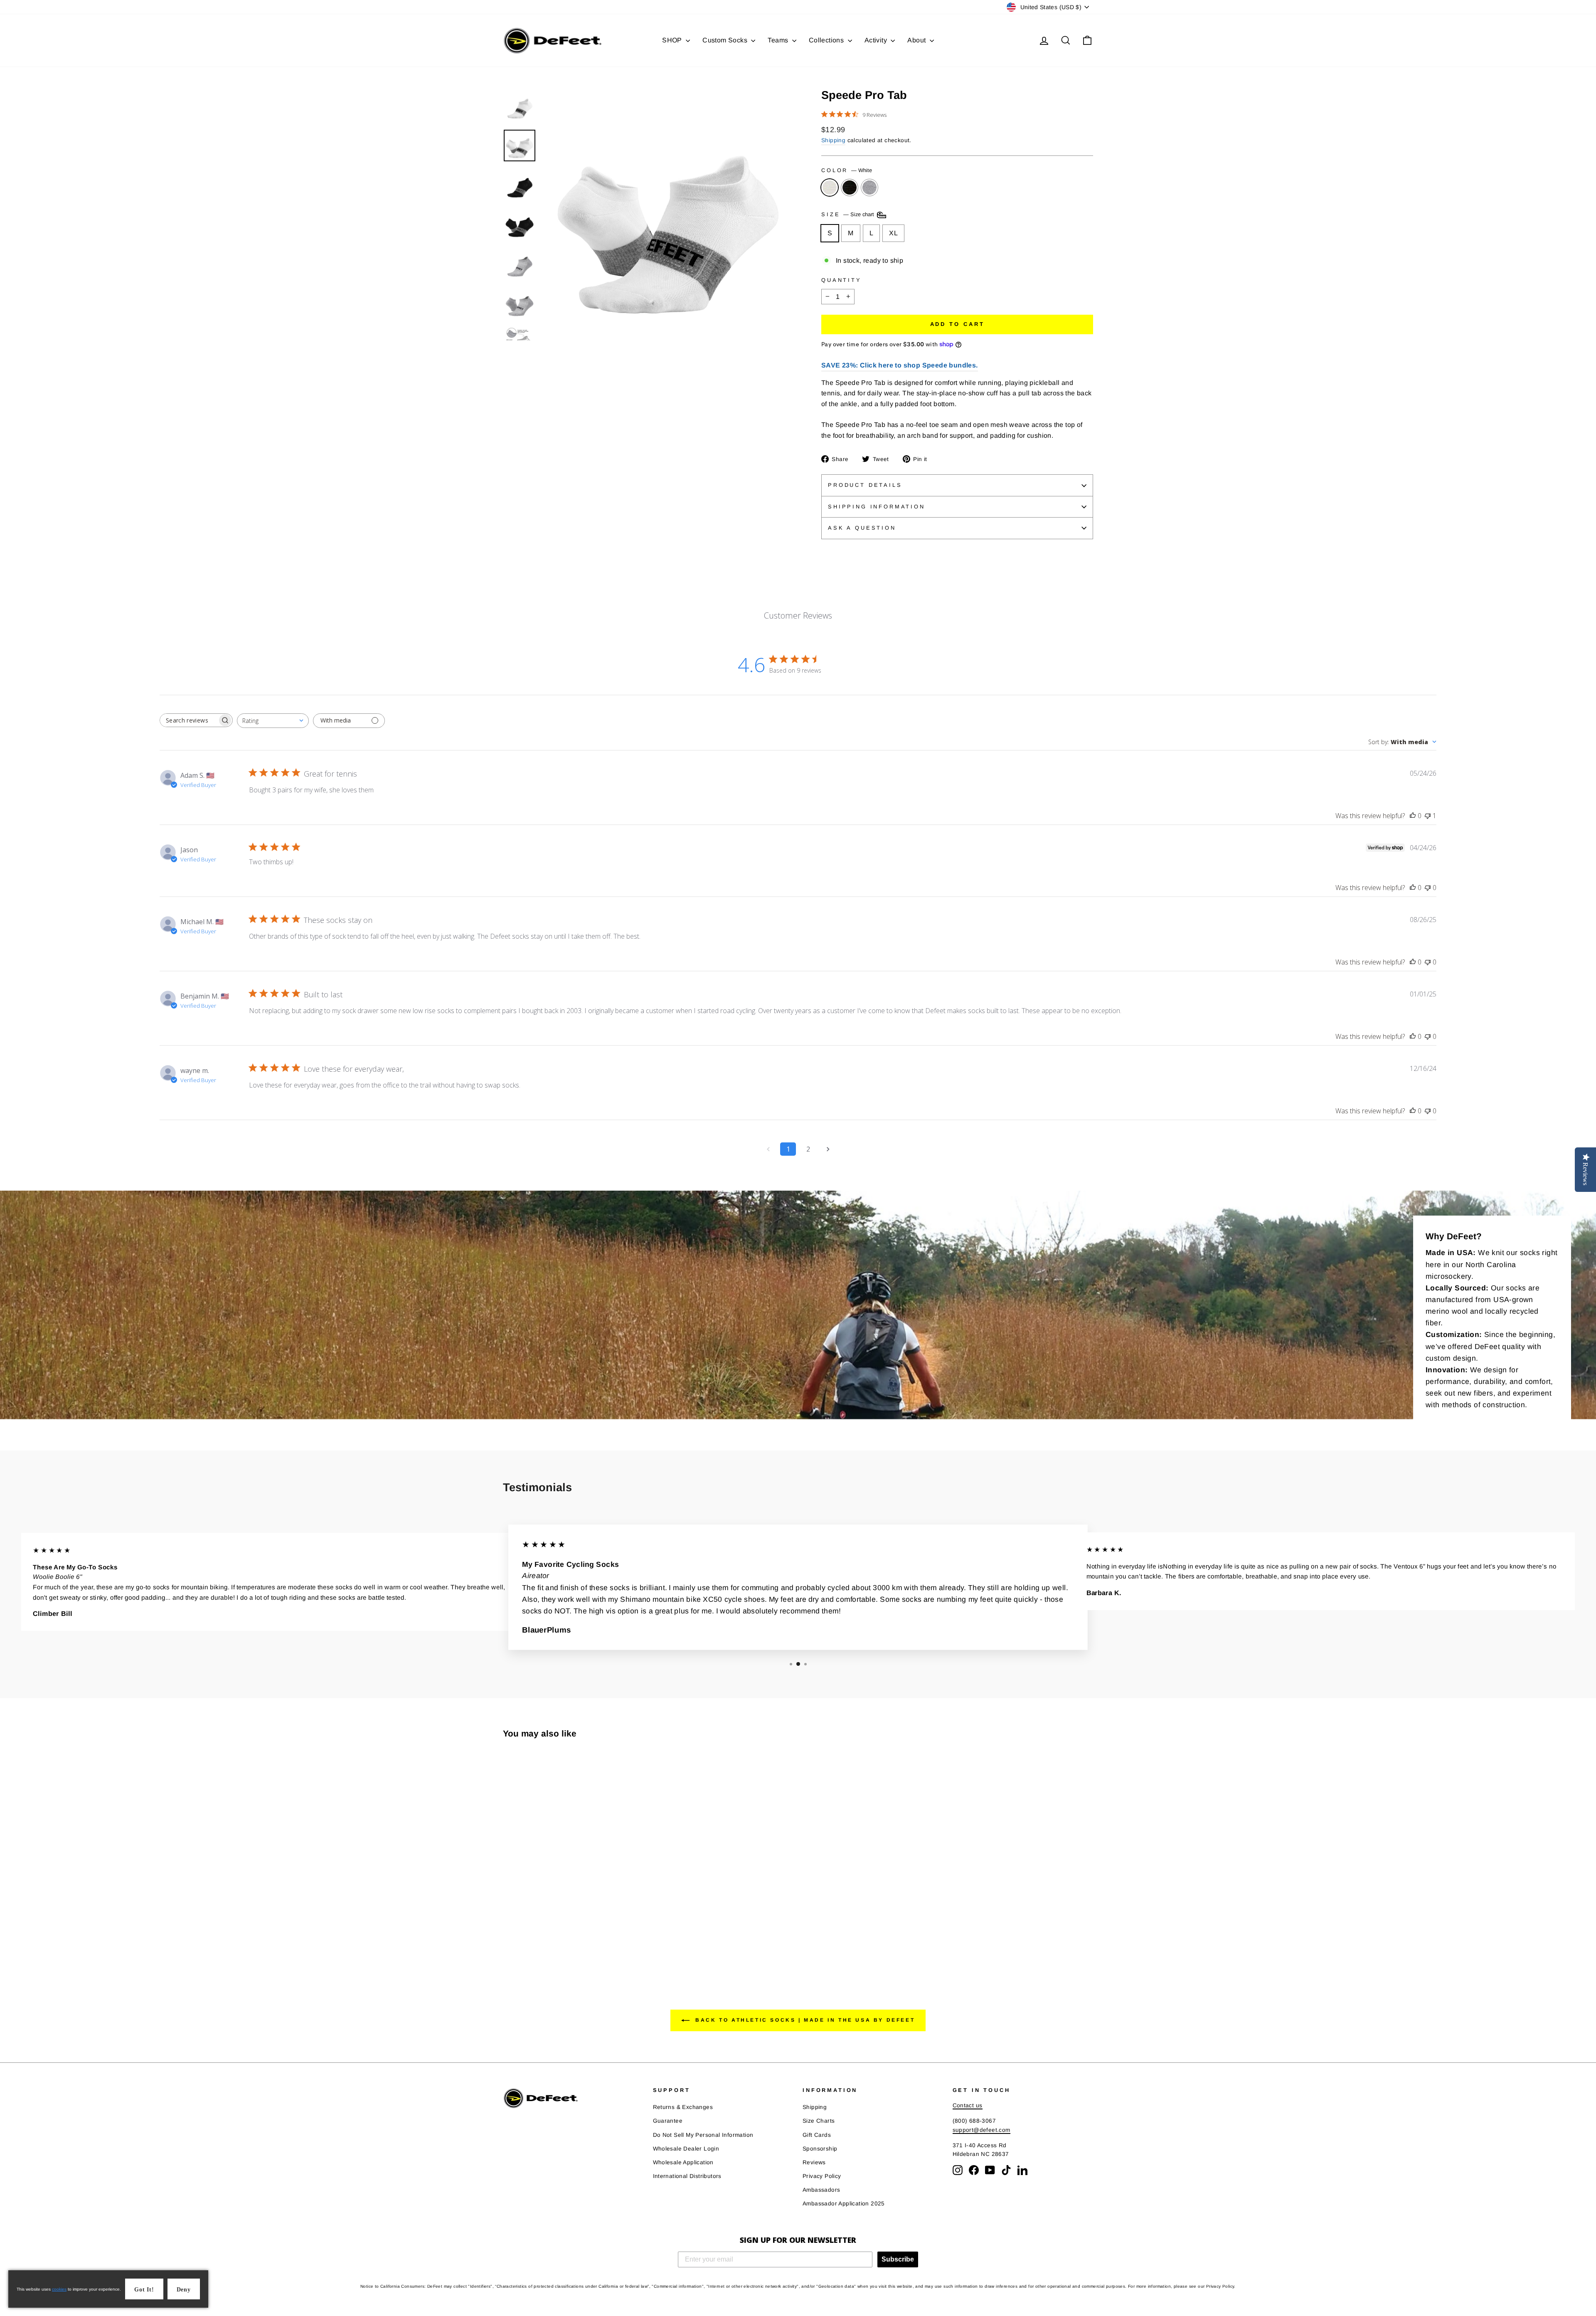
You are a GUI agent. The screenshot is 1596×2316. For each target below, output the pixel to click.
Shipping (833, 140)
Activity (877, 40)
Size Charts (819, 2121)
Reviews (814, 2162)
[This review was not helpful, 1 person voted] (1428, 816)
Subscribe (898, 2259)
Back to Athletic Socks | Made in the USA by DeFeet (804, 2020)
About (917, 40)
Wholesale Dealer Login (686, 2149)
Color (847, 170)
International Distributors (687, 2176)
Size (848, 215)
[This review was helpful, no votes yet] (1413, 816)
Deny (184, 2290)
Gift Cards (817, 2135)
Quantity (841, 280)
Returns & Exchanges (683, 2107)
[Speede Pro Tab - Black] (520, 1940)
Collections (827, 40)
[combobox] (273, 721)
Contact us (968, 2105)
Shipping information (877, 507)
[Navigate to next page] (828, 1149)
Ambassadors (821, 2190)
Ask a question (862, 528)
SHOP (673, 40)
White (830, 187)
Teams (779, 40)
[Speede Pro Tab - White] (509, 1940)
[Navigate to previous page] (768, 1149)
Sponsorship (820, 2149)
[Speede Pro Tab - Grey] (531, 1940)
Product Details (865, 485)
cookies (59, 2289)
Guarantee (668, 2121)
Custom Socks (726, 40)
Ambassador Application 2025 (844, 2204)
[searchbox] (189, 720)
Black (850, 187)
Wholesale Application (683, 2162)
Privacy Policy (822, 2176)
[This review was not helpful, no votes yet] (1428, 888)
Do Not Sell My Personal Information (703, 2135)
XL (893, 233)
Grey (869, 187)
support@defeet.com (981, 2130)
